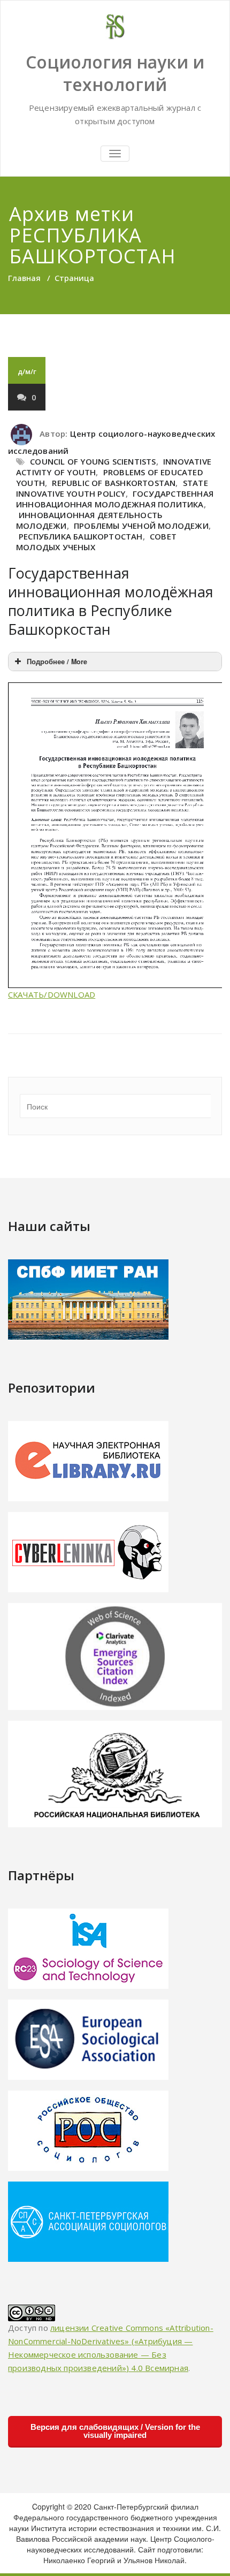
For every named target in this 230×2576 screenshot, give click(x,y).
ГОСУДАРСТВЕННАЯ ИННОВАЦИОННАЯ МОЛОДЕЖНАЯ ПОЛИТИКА (115, 499)
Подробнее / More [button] (57, 662)
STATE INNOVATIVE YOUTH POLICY (112, 488)
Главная (24, 278)
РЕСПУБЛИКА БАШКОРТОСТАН (81, 536)
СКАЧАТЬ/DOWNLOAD (52, 994)
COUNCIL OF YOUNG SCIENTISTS (93, 461)
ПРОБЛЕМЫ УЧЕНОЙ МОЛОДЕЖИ (141, 526)
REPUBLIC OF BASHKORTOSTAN (114, 483)
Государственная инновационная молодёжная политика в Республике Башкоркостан (111, 601)
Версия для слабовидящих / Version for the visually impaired (115, 2431)
